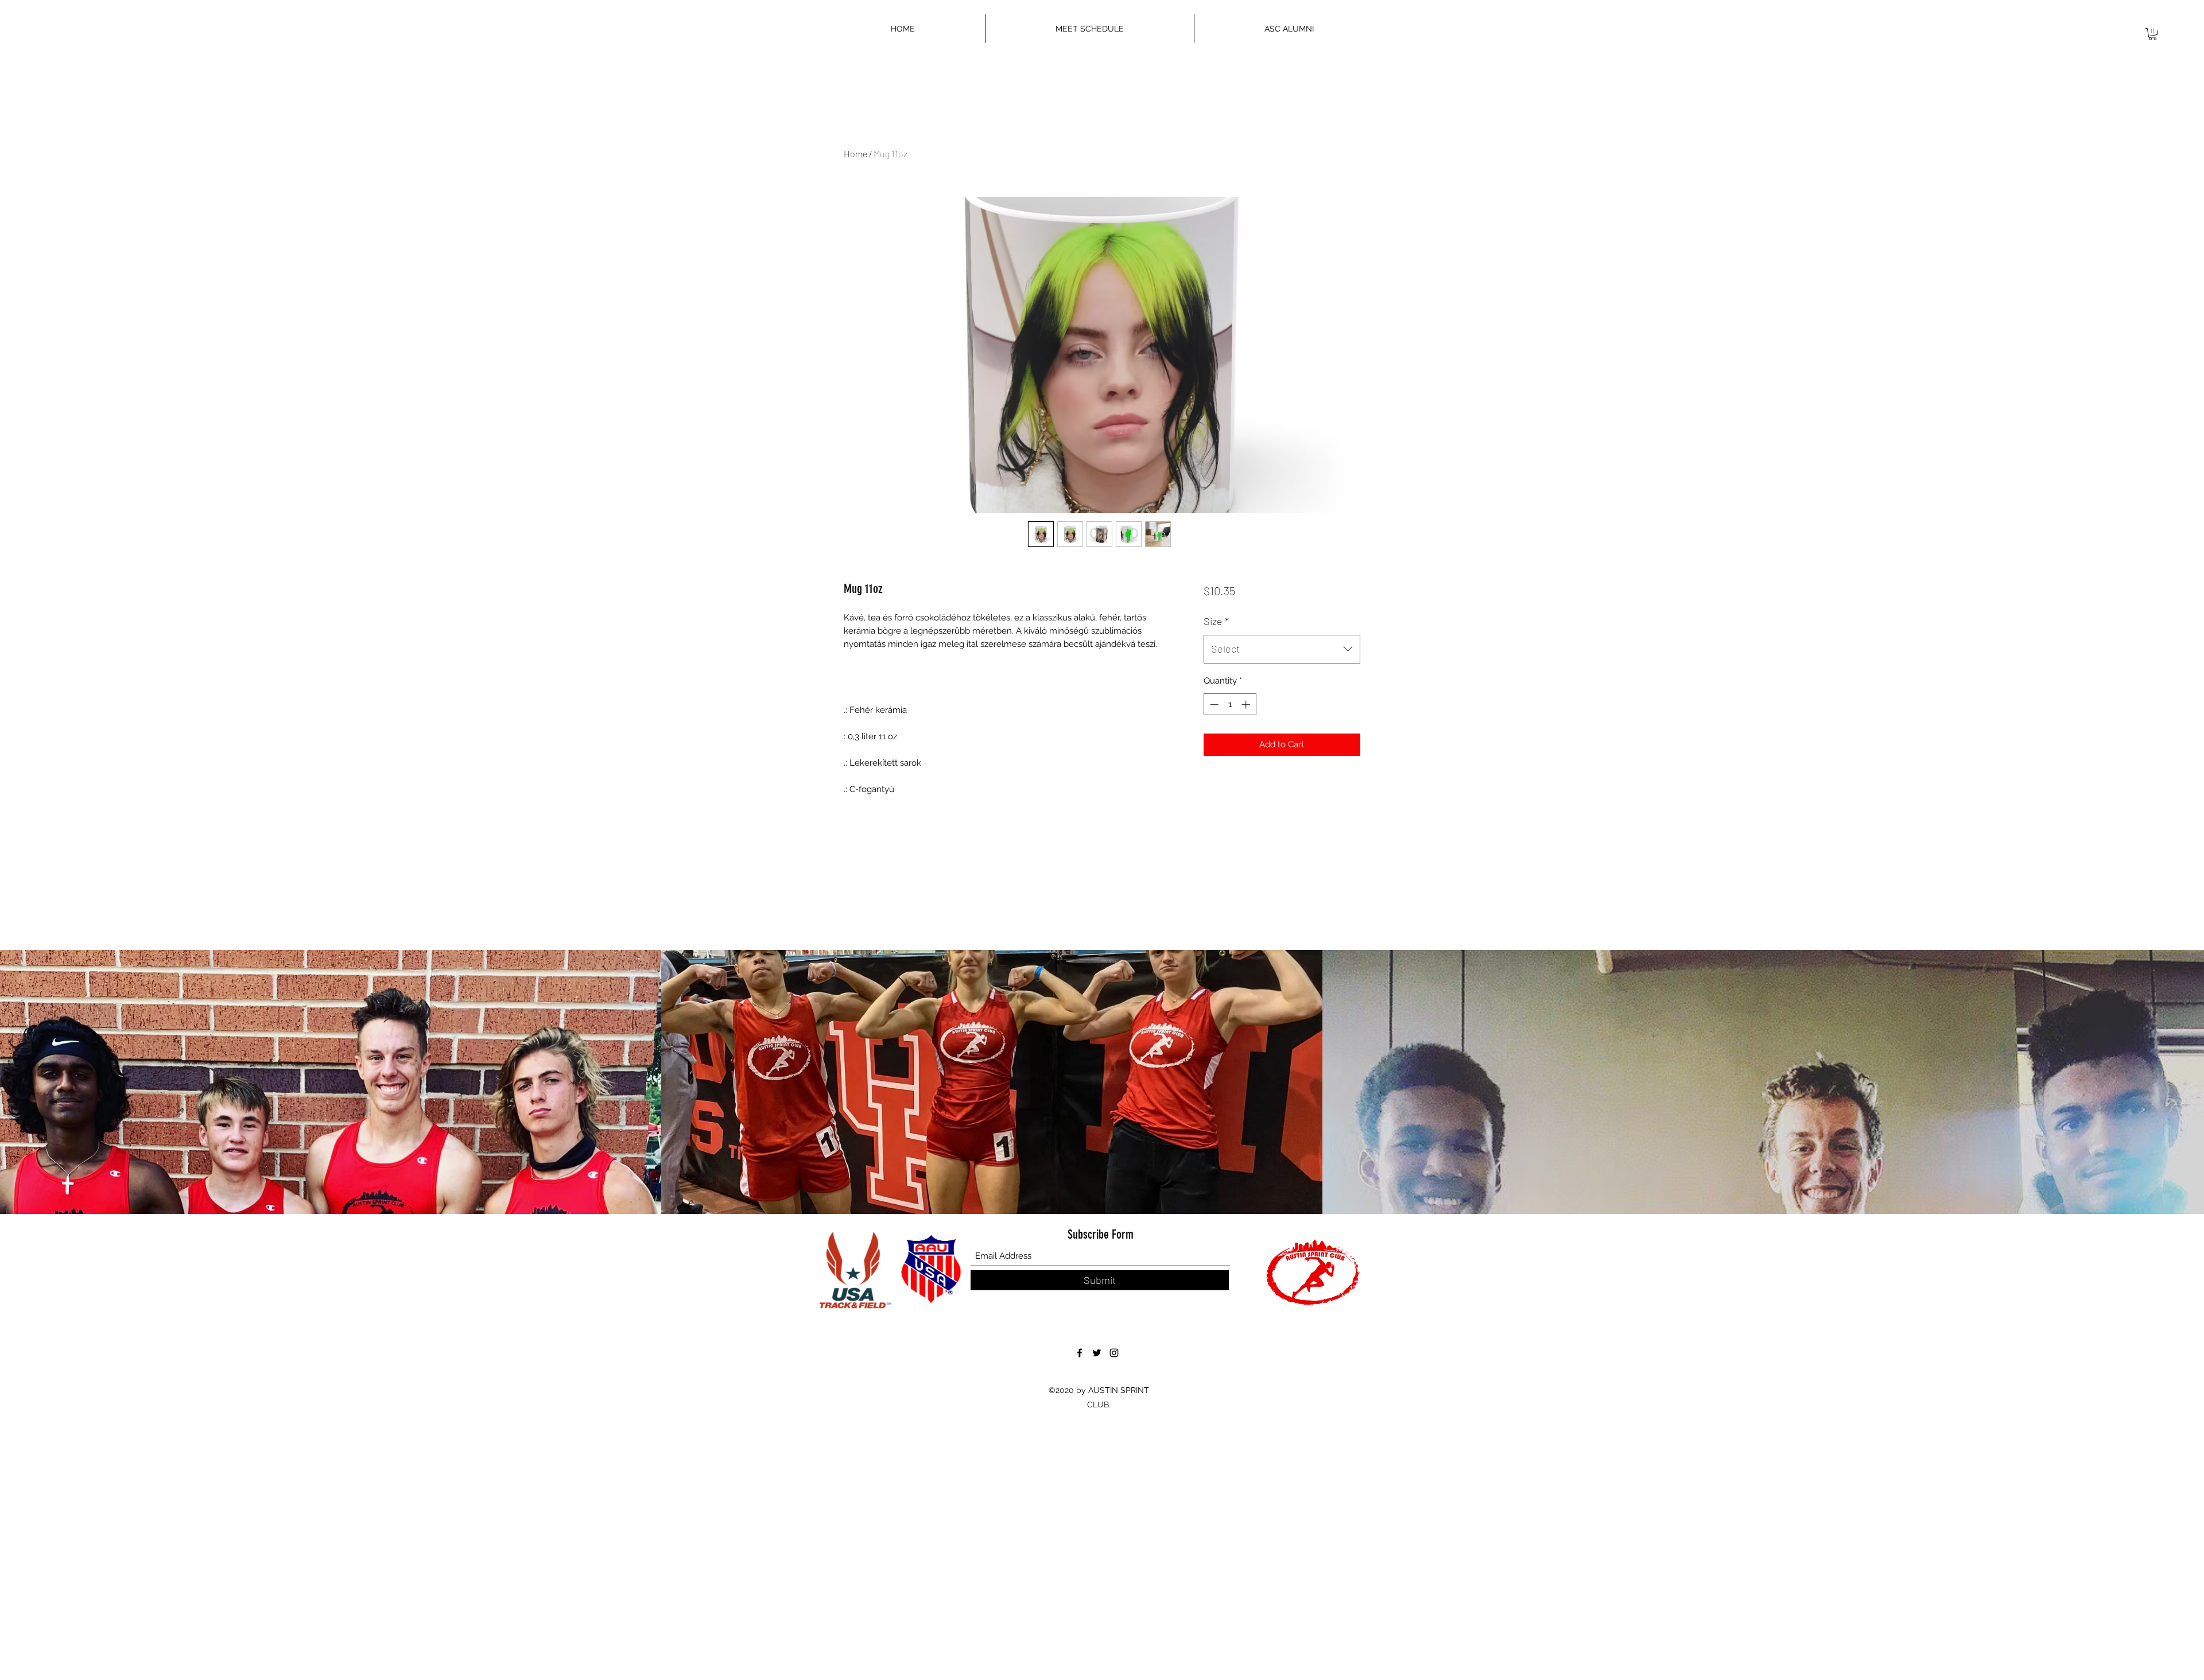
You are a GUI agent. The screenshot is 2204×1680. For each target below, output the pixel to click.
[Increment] (1247, 705)
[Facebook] (1080, 1353)
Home (855, 154)
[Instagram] (1114, 1353)
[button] (2153, 34)
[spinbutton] (1230, 705)
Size (1216, 621)
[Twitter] (1097, 1353)
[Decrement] (1213, 705)
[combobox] (1282, 649)
